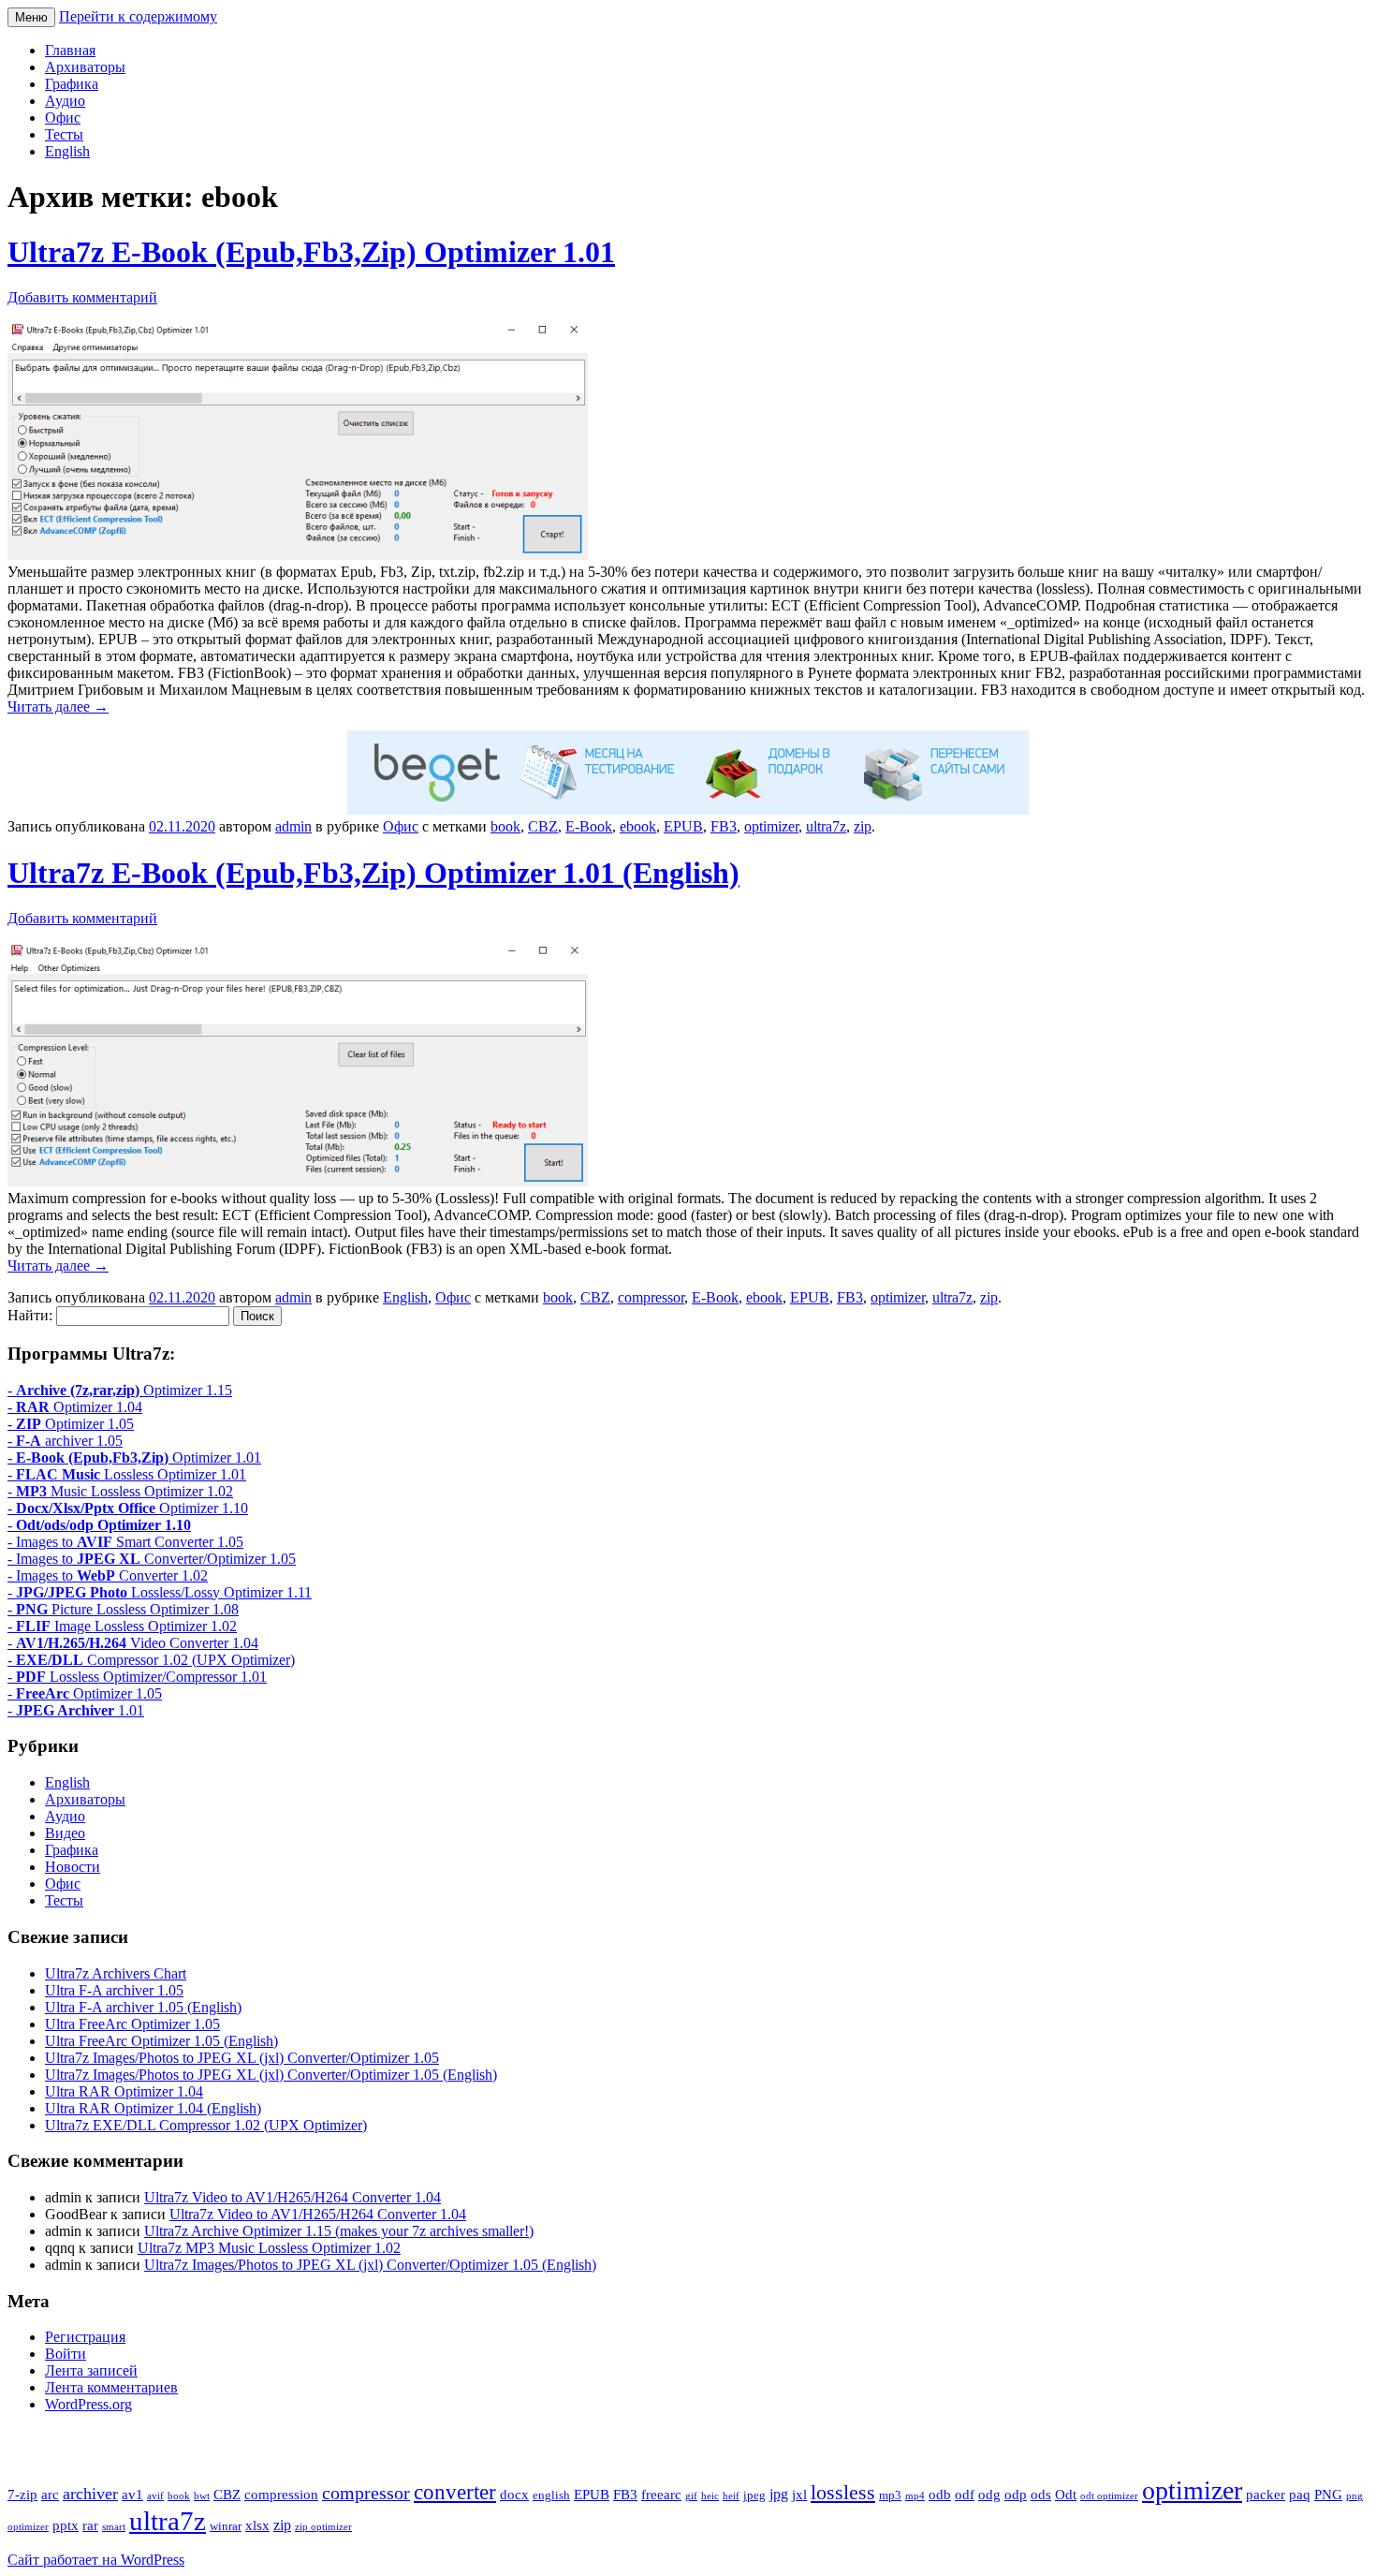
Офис (63, 118)
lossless (843, 2492)
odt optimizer (1109, 2496)
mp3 (890, 2495)
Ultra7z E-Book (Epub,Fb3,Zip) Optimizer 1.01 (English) (373, 873)
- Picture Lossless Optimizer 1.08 (123, 1609)
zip (863, 826)
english (551, 2495)
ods (1041, 2495)
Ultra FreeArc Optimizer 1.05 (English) (161, 2041)
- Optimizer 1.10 (128, 1508)
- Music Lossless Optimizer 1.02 (120, 1491)
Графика (72, 84)
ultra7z (826, 826)
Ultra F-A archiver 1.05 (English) (143, 2007)
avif (155, 2496)
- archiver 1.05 (65, 1441)
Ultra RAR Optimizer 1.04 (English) (153, 2108)
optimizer (771, 826)
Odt (1066, 2495)
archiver (90, 2494)
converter (455, 2492)
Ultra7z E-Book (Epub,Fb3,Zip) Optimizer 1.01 (311, 252)
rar (90, 2525)
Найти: (30, 1315)
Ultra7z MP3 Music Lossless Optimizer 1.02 (269, 2248)
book (505, 826)
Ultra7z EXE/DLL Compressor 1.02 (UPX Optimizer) (206, 2125)
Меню (31, 17)
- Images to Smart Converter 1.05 (125, 1542)
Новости (73, 1867)
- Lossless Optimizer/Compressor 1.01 (137, 1677)
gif (691, 2496)
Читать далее (58, 707)
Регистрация (85, 2337)
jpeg (754, 2495)
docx (514, 2495)
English (67, 151)
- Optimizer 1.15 (120, 1390)
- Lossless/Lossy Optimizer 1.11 (160, 1592)
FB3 (724, 826)
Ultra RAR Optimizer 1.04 (124, 2091)
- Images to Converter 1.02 (108, 1575)
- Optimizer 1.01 (134, 1457)
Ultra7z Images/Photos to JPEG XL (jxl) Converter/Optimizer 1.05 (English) (271, 2075)
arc (50, 2495)
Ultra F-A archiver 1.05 (114, 1990)
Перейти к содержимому (138, 16)
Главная (70, 50)
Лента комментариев (111, 2387)
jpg (779, 2494)
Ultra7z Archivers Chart (116, 1973)
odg (989, 2495)
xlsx (257, 2525)
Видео (65, 1833)
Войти (66, 2354)
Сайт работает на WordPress (96, 2560)
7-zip (22, 2495)
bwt (202, 2496)
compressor (651, 1297)
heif (731, 2496)
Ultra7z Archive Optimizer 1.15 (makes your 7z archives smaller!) (339, 2231)
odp (1016, 2495)
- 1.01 (76, 1710)
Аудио (65, 101)
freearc (661, 2495)
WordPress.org (88, 2404)
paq (1300, 2495)
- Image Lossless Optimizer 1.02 (122, 1626)
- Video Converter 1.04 (133, 1643)
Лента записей (91, 2370)
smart (114, 2527)
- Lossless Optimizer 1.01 (127, 1474)
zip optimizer (323, 2527)
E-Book (589, 826)
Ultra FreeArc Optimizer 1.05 (132, 2024)
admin (293, 826)
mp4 (915, 2496)
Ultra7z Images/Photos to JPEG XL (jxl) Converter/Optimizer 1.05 (242, 2058)
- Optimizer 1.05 (71, 1424)
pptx (66, 2525)
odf (965, 2495)
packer (1266, 2495)
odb (940, 2495)
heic (710, 2496)
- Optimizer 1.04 (75, 1407)
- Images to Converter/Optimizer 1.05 (152, 1559)
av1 (132, 2495)
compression (281, 2495)
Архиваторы (85, 67)
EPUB (683, 826)
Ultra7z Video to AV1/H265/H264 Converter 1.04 (293, 2197)
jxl (799, 2495)
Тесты (64, 134)
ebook (638, 826)
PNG (1328, 2495)
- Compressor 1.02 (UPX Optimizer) (151, 1660)
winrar (226, 2526)
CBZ (543, 826)
